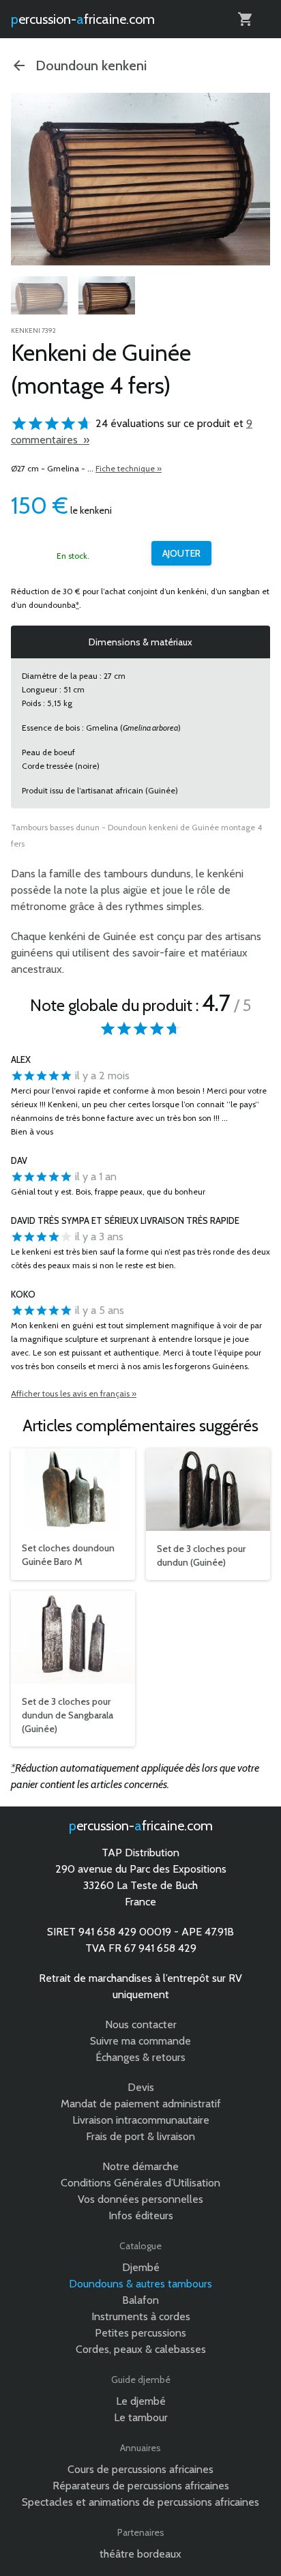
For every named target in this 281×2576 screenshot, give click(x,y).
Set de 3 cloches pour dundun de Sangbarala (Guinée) (68, 1715)
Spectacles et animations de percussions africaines (140, 2502)
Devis (141, 2087)
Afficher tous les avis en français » (74, 1393)
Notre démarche (140, 2166)
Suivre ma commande (140, 2041)
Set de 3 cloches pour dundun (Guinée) (201, 1555)
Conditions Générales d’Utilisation (140, 2183)
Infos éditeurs (141, 2215)
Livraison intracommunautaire (141, 2120)
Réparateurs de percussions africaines (141, 2486)
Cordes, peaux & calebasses (141, 2349)
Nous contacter (141, 2024)
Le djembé (141, 2401)
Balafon (140, 2300)
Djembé (141, 2267)
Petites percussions (140, 2333)
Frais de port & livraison (140, 2136)
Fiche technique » (129, 468)
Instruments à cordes (141, 2316)
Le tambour (141, 2417)
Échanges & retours (140, 2057)
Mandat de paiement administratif (141, 2104)
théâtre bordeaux (140, 2554)
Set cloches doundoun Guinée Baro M (68, 1555)
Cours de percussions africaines (140, 2469)
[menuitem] (39, 297)
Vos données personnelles (140, 2199)
